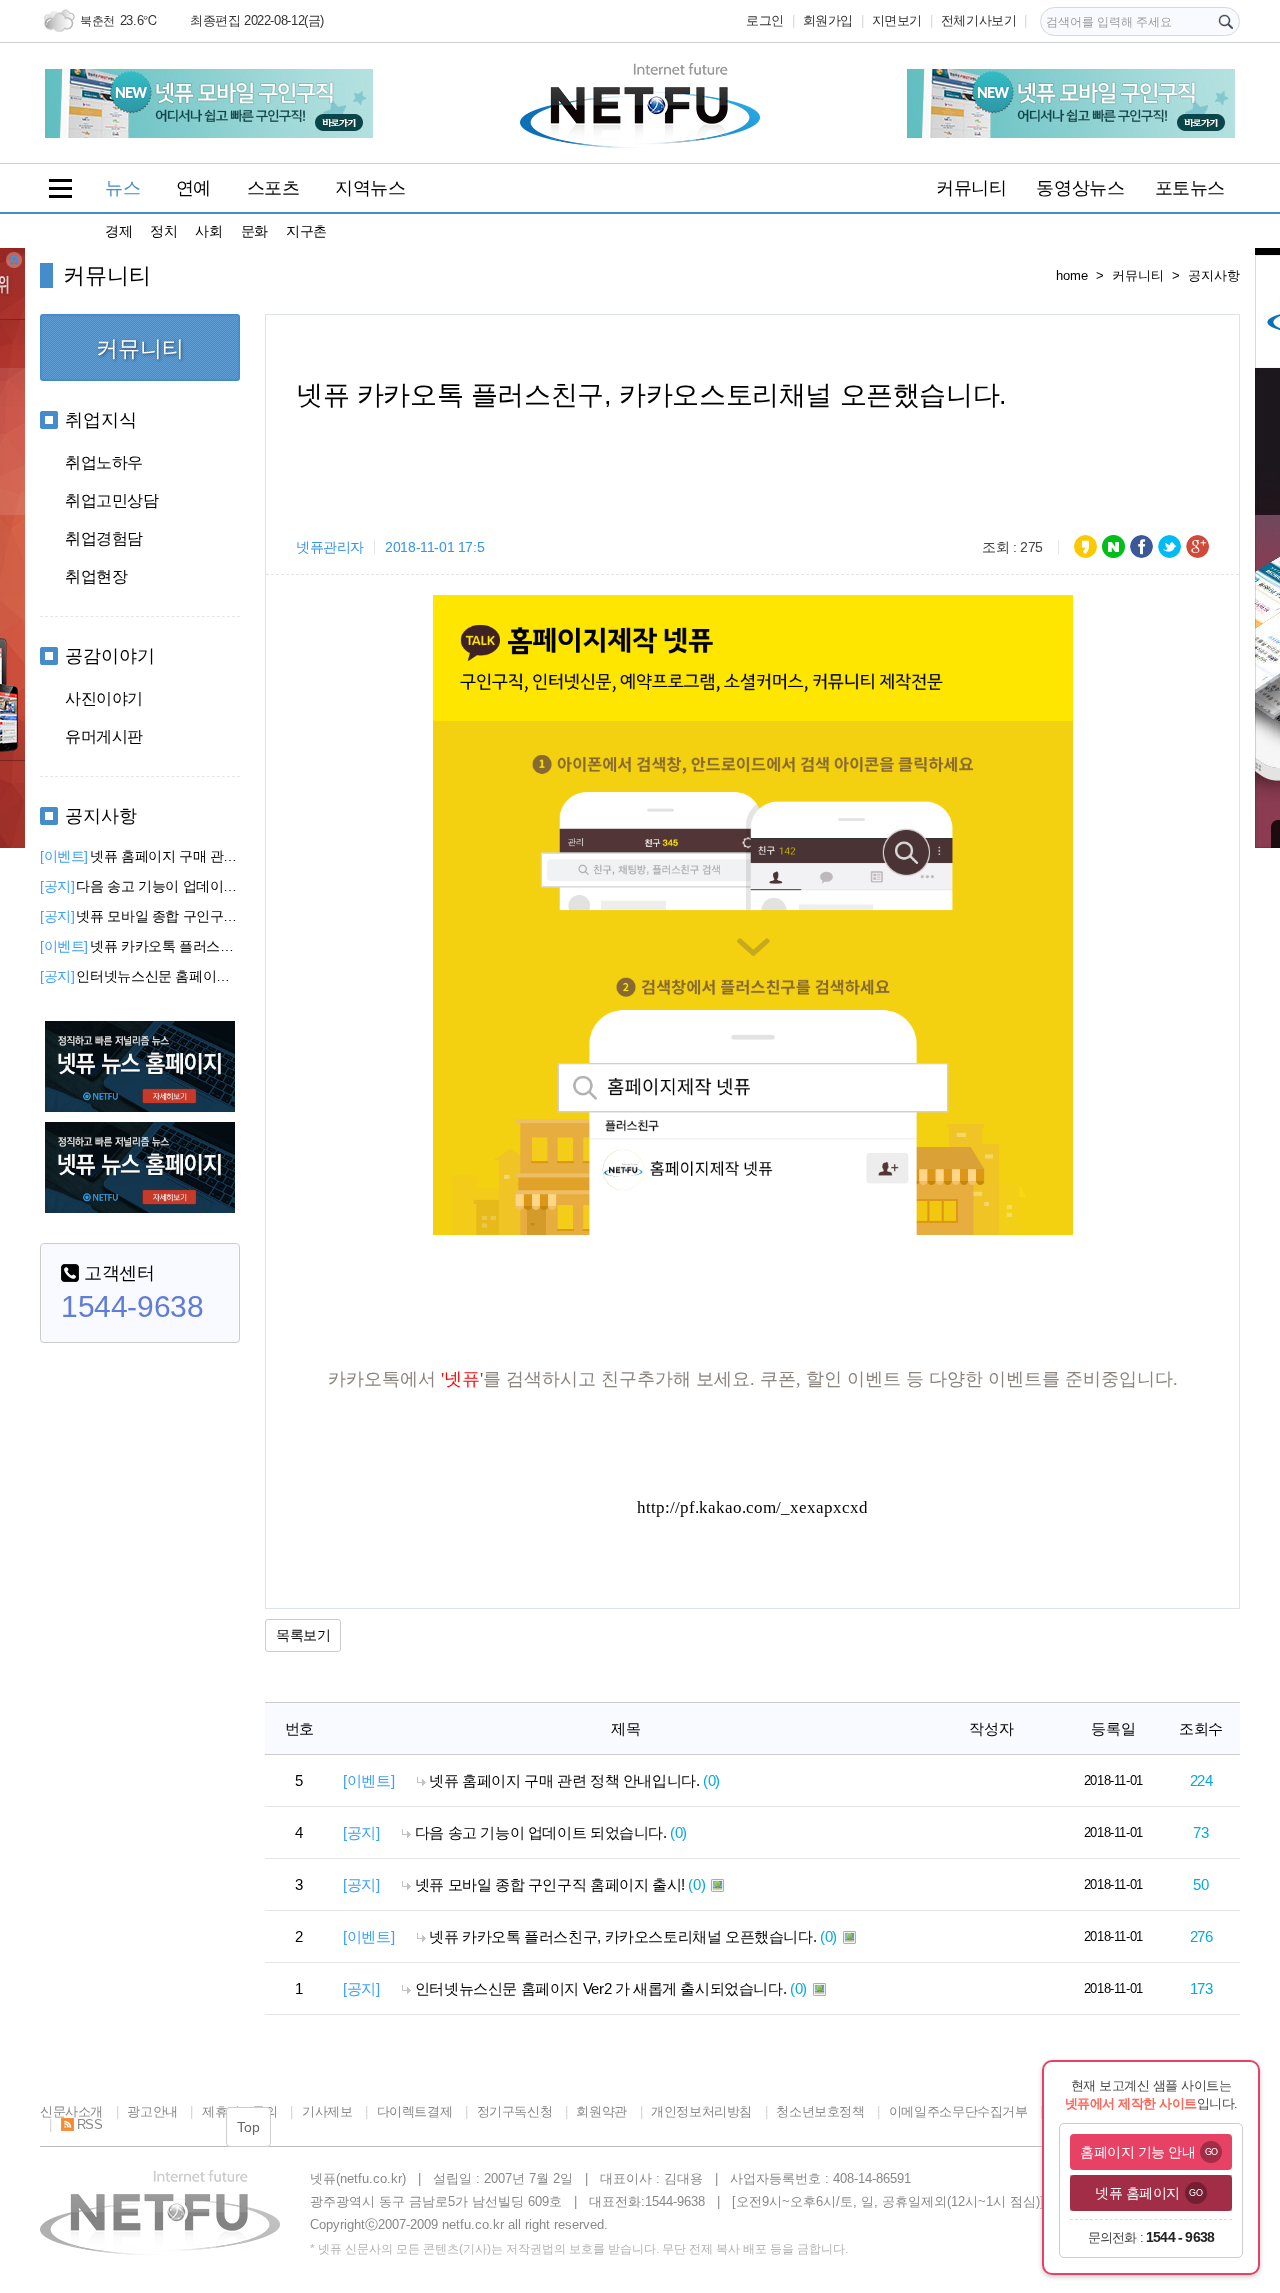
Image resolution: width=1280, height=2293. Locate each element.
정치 (163, 231)
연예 (193, 188)
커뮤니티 (971, 188)
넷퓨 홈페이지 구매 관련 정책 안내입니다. (140, 856)
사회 (208, 231)
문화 (254, 231)
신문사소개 (71, 2111)
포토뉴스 (1190, 188)
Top (248, 2127)
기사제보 (327, 2111)
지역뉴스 (370, 188)
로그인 (765, 20)
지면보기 (897, 20)
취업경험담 (104, 538)
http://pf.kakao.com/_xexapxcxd (752, 1507)
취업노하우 (104, 462)
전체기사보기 (979, 20)
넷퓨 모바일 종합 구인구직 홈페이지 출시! (140, 916)
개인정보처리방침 (701, 2111)
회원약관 (601, 2111)
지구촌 (306, 231)
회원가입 (828, 20)
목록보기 (303, 1635)
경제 (118, 231)
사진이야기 (104, 698)
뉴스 (122, 188)
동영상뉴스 (1080, 188)
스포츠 (273, 188)
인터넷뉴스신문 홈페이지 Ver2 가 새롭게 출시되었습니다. (140, 976)
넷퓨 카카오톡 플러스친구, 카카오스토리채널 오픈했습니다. (140, 946)
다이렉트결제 (414, 2111)
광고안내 (152, 2111)
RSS (89, 2124)
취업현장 (96, 576)
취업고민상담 (112, 500)
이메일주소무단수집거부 (958, 2111)
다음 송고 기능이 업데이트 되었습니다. (140, 886)
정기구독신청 (514, 2111)
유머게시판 (104, 736)
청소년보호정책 (820, 2111)
